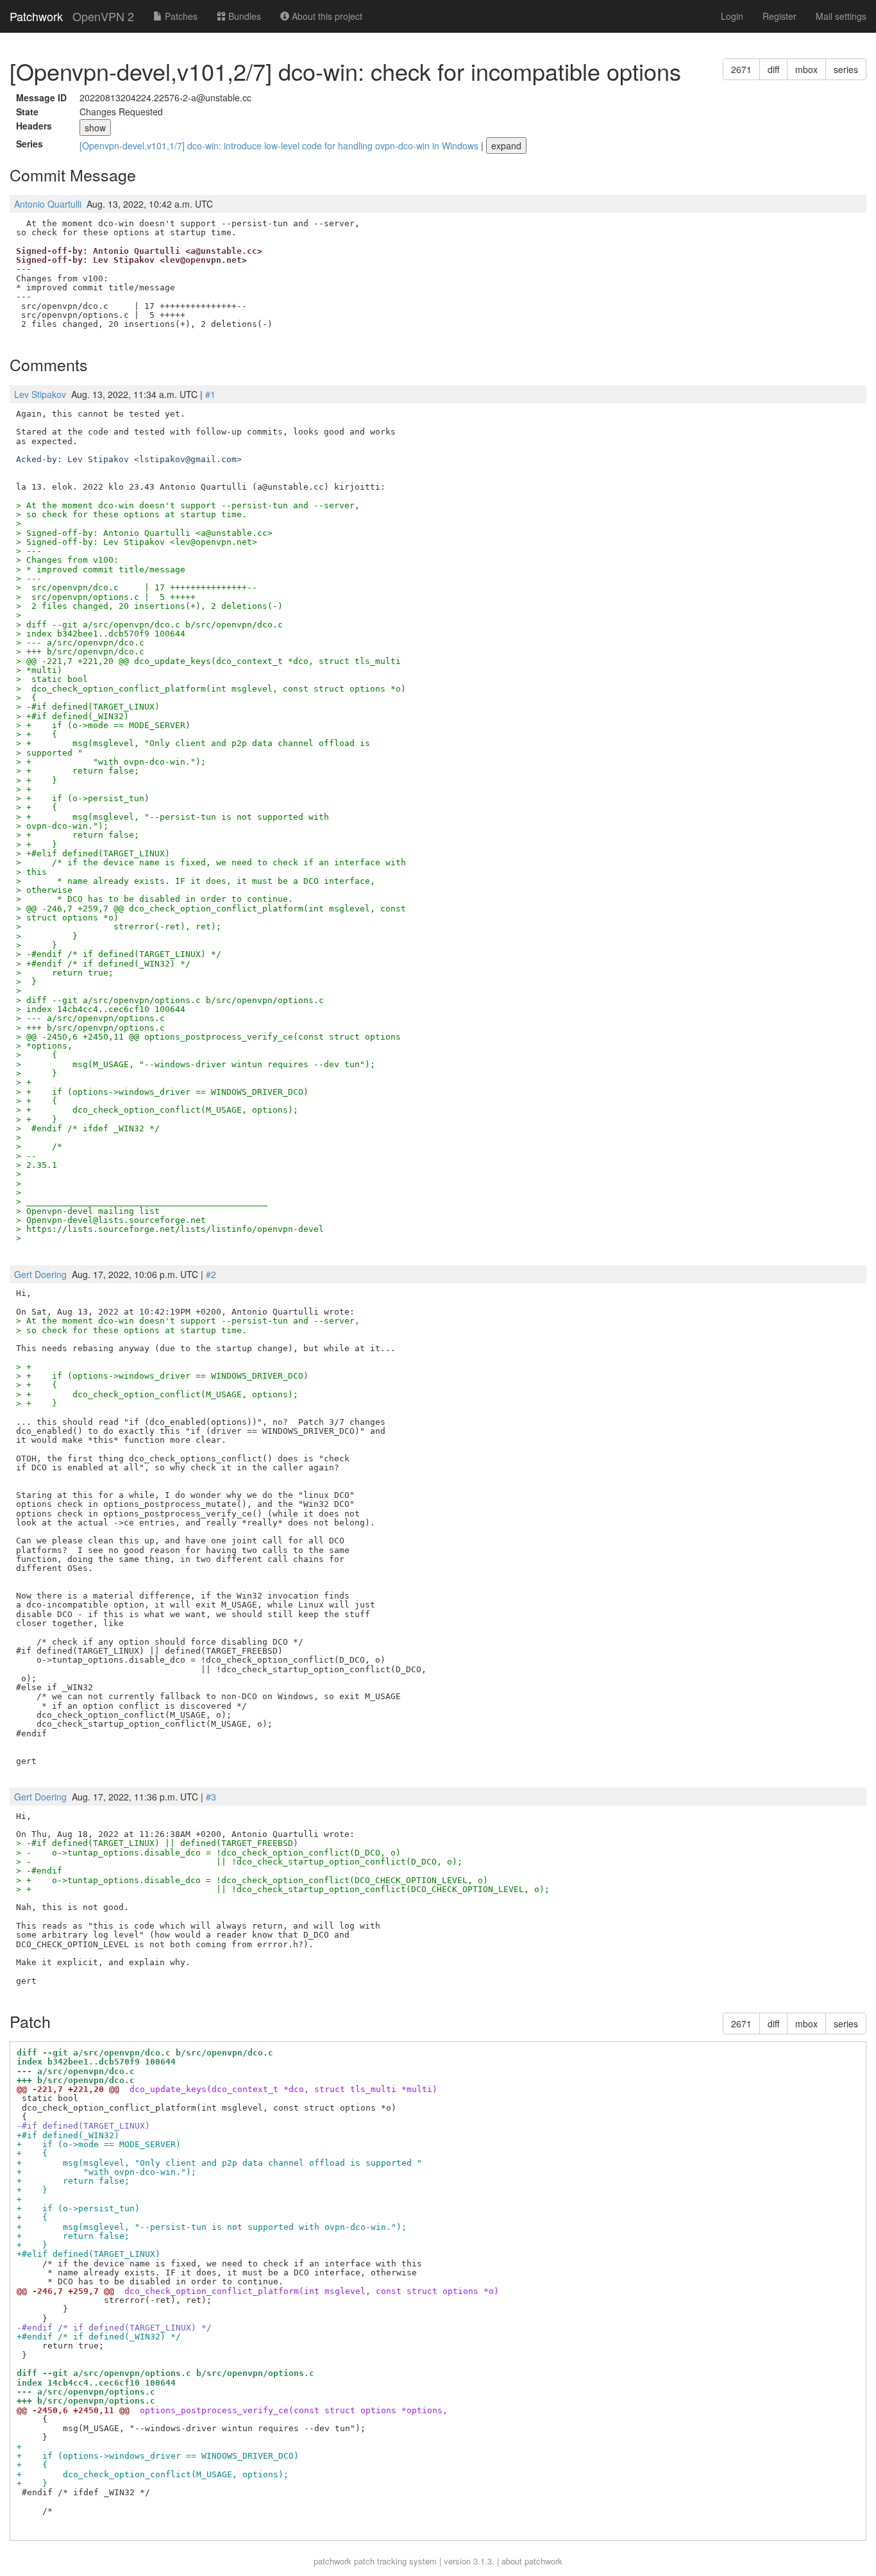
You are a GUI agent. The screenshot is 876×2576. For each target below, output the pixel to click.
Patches (180, 16)
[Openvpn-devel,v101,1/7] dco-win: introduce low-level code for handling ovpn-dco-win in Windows (280, 145)
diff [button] (773, 69)
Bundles (243, 16)
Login (732, 16)
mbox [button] (806, 69)
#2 (211, 1274)
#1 (210, 394)
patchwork (333, 2561)
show (95, 128)
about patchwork (532, 2561)
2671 (741, 69)
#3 (211, 1797)
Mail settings (841, 16)
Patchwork (36, 16)
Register (779, 16)
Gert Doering (40, 1274)
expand (506, 145)
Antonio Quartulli (48, 204)
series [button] (846, 69)
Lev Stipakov (40, 394)
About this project (326, 16)
